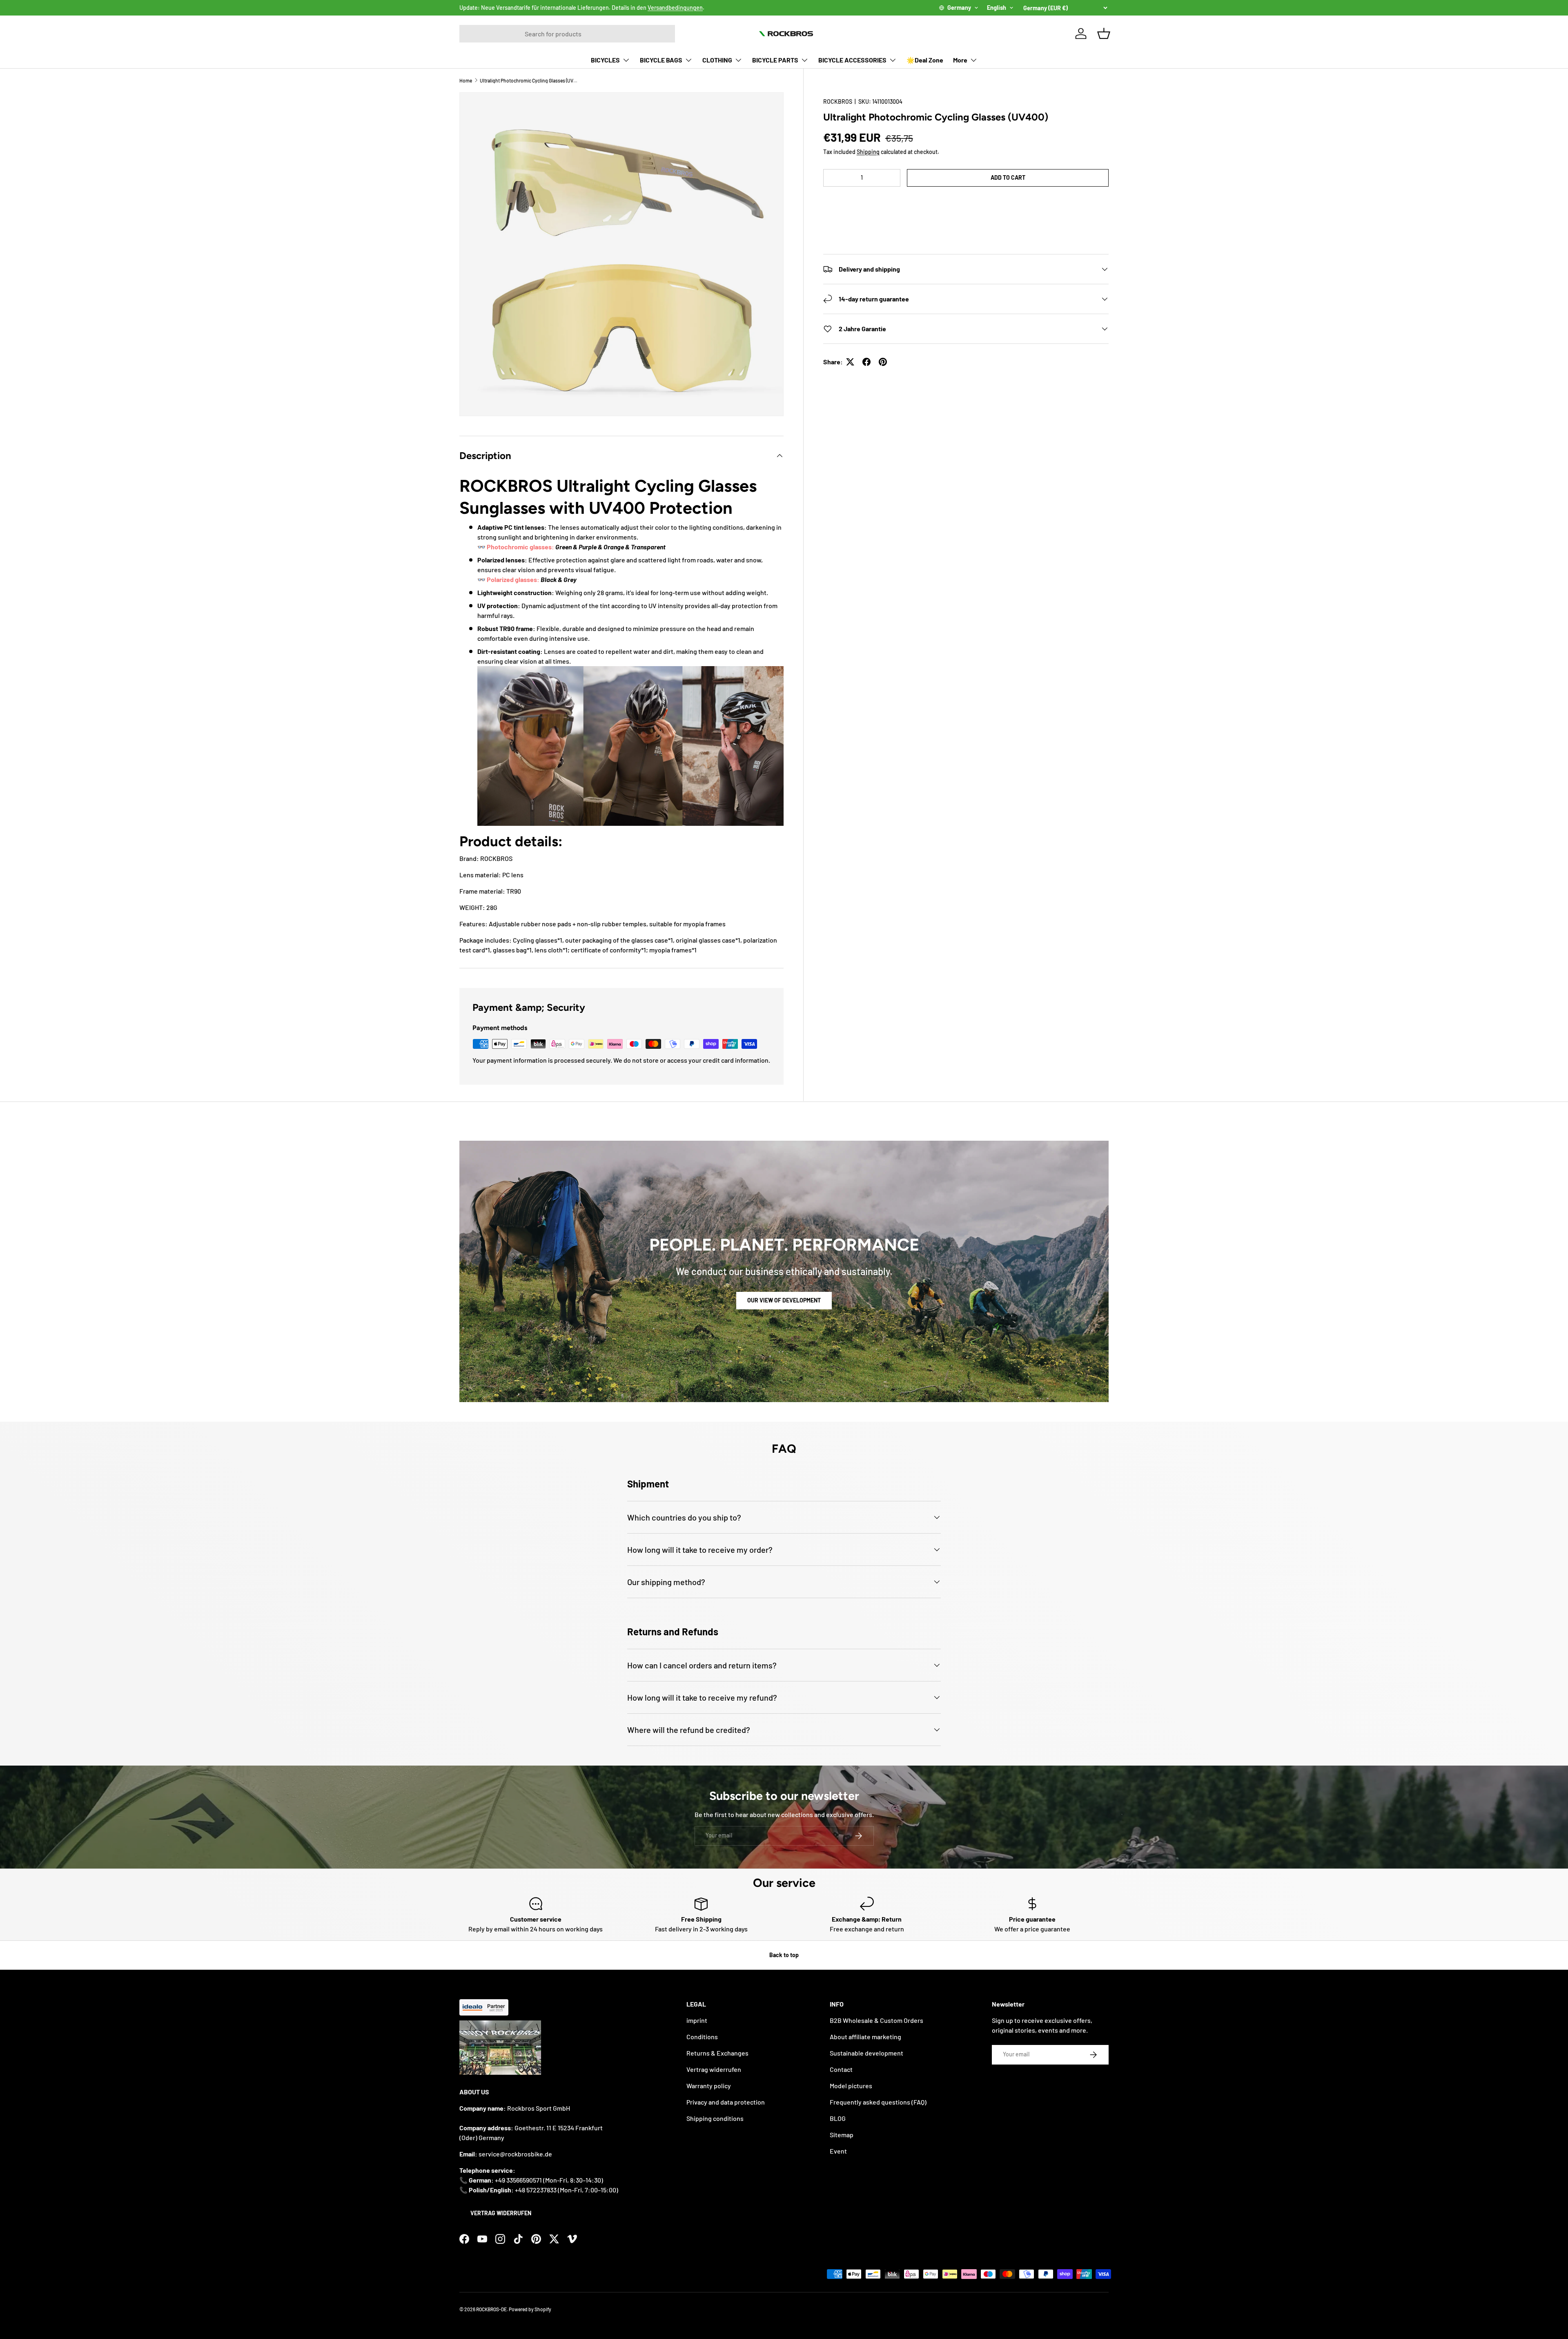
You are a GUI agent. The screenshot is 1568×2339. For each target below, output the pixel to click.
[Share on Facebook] (866, 362)
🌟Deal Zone (925, 60)
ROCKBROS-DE (491, 2309)
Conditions (702, 2037)
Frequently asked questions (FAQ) (878, 2102)
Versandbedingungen (675, 8)
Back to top (784, 1955)
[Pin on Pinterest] (883, 362)
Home (466, 80)
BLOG (838, 2118)
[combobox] (567, 34)
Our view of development (784, 1300)
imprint (697, 2020)
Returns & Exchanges (717, 2053)
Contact (841, 2069)
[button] (966, 202)
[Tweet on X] (850, 362)
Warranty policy (709, 2086)
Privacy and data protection (726, 2102)
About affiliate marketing (865, 2037)
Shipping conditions (715, 2118)
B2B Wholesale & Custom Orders (876, 2020)
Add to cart (1008, 177)
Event (838, 2151)
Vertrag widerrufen (501, 2213)
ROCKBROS (838, 101)
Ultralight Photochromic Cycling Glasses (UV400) (529, 80)
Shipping (868, 152)
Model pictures (851, 2086)
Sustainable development (866, 2053)
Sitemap (842, 2135)
